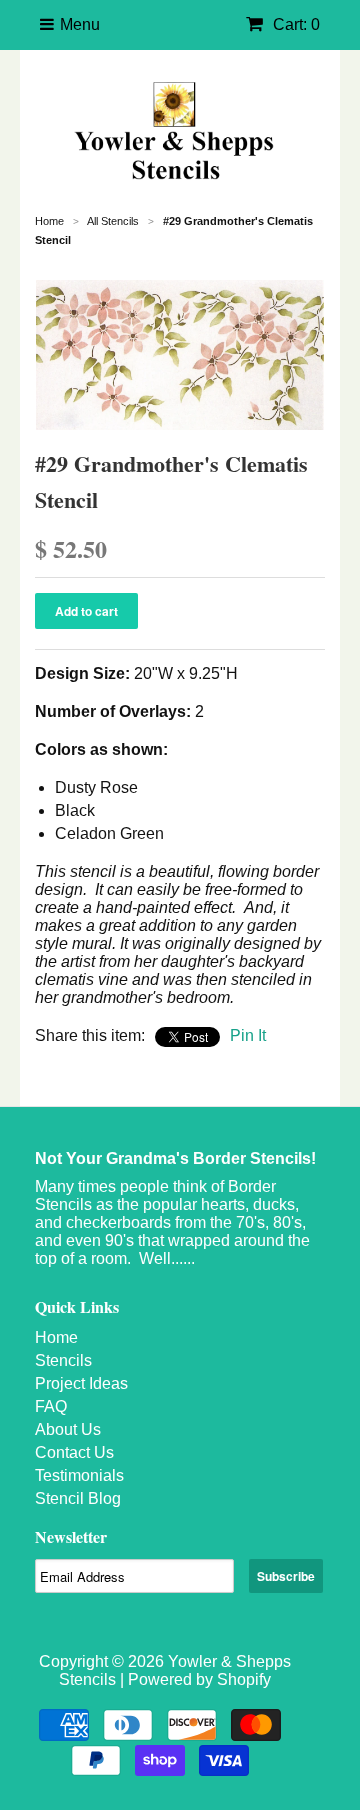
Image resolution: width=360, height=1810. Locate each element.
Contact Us (74, 1452)
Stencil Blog (78, 1498)
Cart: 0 (294, 24)
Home (56, 1337)
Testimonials (79, 1475)
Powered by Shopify (199, 1679)
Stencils (63, 1360)
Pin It (248, 1035)
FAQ (51, 1406)
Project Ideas (81, 1383)
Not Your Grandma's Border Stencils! (175, 1158)
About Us (68, 1429)
